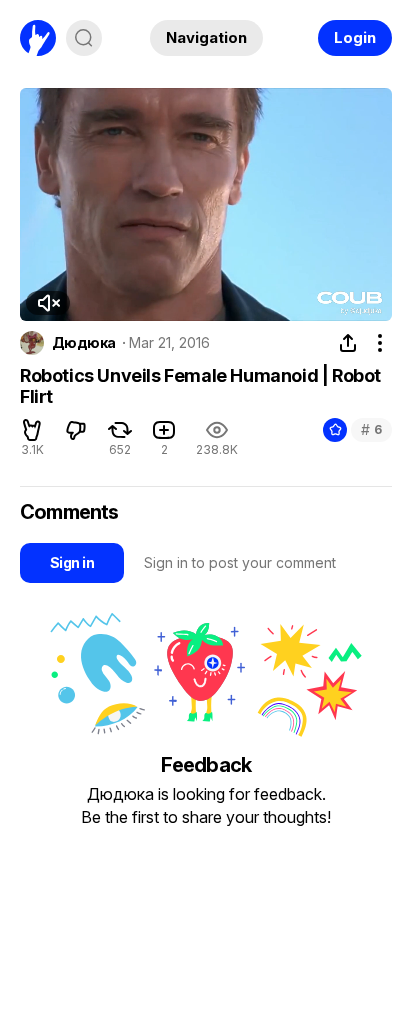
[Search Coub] (84, 38)
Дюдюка (84, 343)
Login (355, 37)
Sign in (72, 562)
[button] (48, 303)
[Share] (348, 343)
